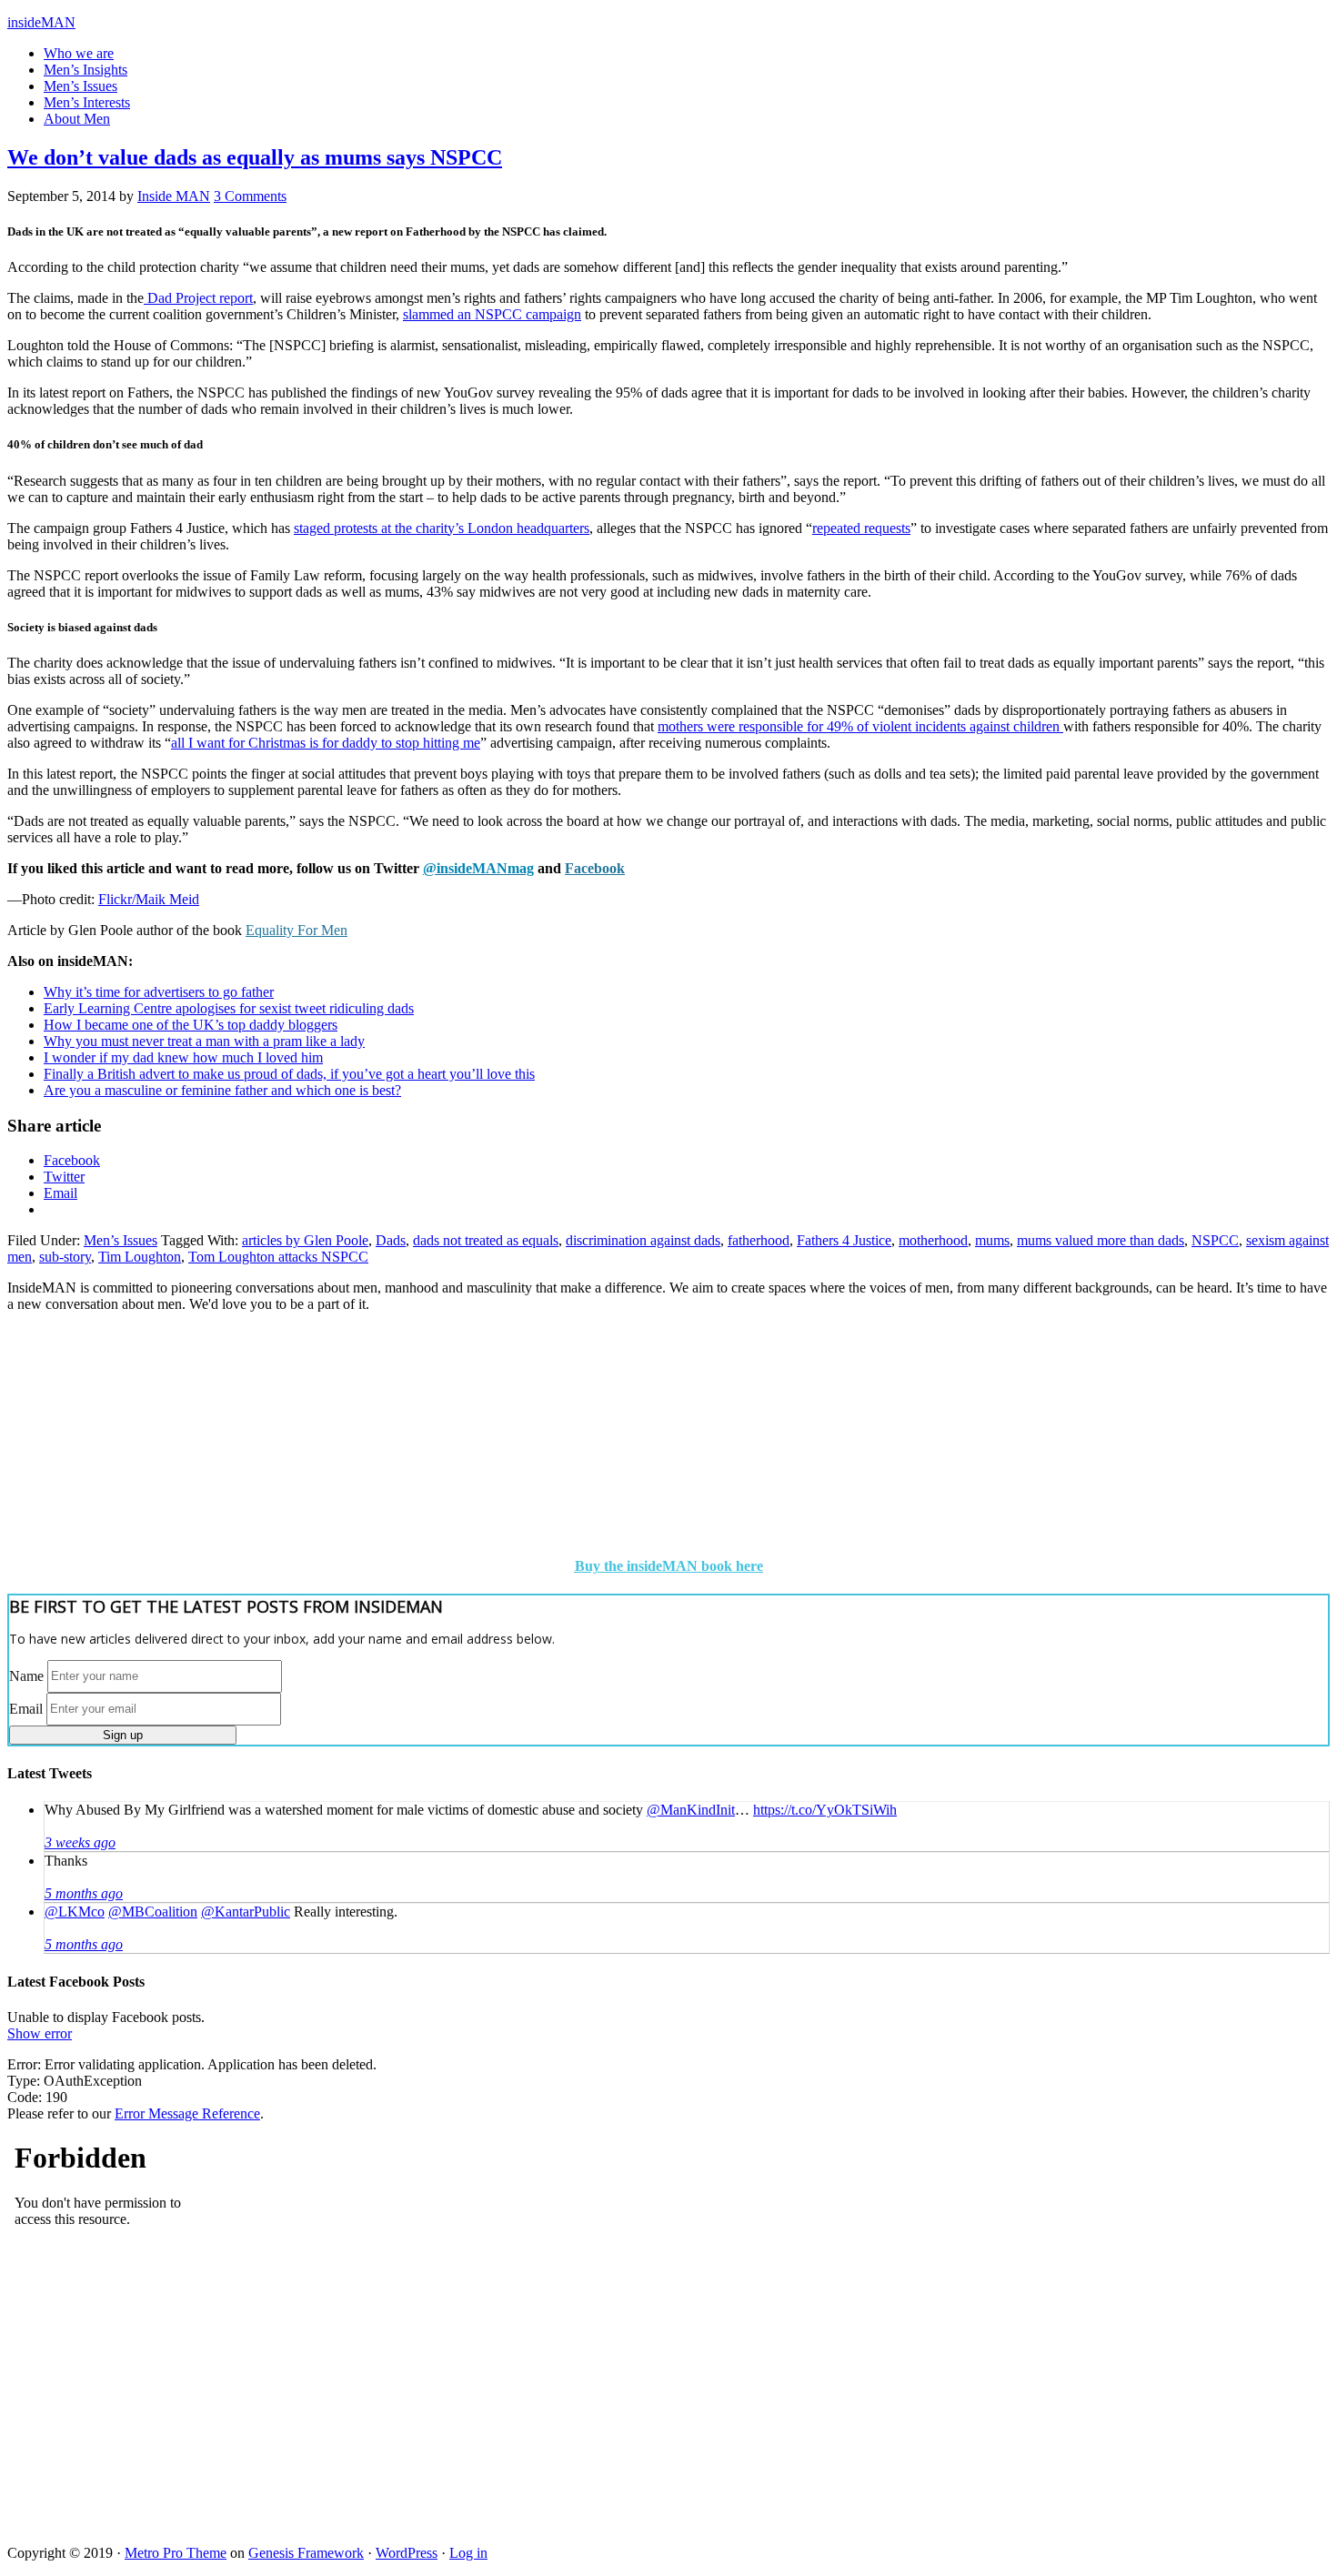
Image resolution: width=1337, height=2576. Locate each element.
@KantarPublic (246, 1912)
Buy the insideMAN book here (669, 1566)
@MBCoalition (153, 1912)
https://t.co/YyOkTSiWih (825, 1810)
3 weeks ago (80, 1842)
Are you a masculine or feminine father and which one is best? (222, 1090)
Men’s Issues (121, 1240)
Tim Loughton (140, 1257)
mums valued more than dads (1101, 1240)
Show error (40, 2033)
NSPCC (1215, 1240)
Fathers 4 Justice (844, 1240)
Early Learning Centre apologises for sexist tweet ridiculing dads (229, 1008)
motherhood (933, 1240)
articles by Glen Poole (305, 1240)
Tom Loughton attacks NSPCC (278, 1257)
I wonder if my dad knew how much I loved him (183, 1057)
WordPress (407, 2553)
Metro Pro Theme (176, 2553)
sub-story (65, 1257)
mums (992, 1240)
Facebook (595, 868)
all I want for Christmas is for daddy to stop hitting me (326, 743)
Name (26, 1675)
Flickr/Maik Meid (149, 899)
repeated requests (861, 528)
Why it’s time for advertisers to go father (159, 992)
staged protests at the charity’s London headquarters (442, 528)
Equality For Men (297, 930)
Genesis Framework (306, 2553)
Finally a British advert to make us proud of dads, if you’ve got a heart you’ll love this (289, 1074)
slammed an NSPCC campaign (492, 314)
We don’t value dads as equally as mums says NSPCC (255, 157)
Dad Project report (198, 298)
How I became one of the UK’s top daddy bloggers (191, 1025)
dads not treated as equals (486, 1240)
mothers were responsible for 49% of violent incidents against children (860, 726)
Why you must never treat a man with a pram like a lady (204, 1041)
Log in (468, 2553)
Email (26, 1708)
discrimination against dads (643, 1240)
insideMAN (41, 22)
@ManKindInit (691, 1810)
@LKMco (75, 1912)
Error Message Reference (187, 2113)
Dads (391, 1240)
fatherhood (759, 1240)
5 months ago (84, 1893)
